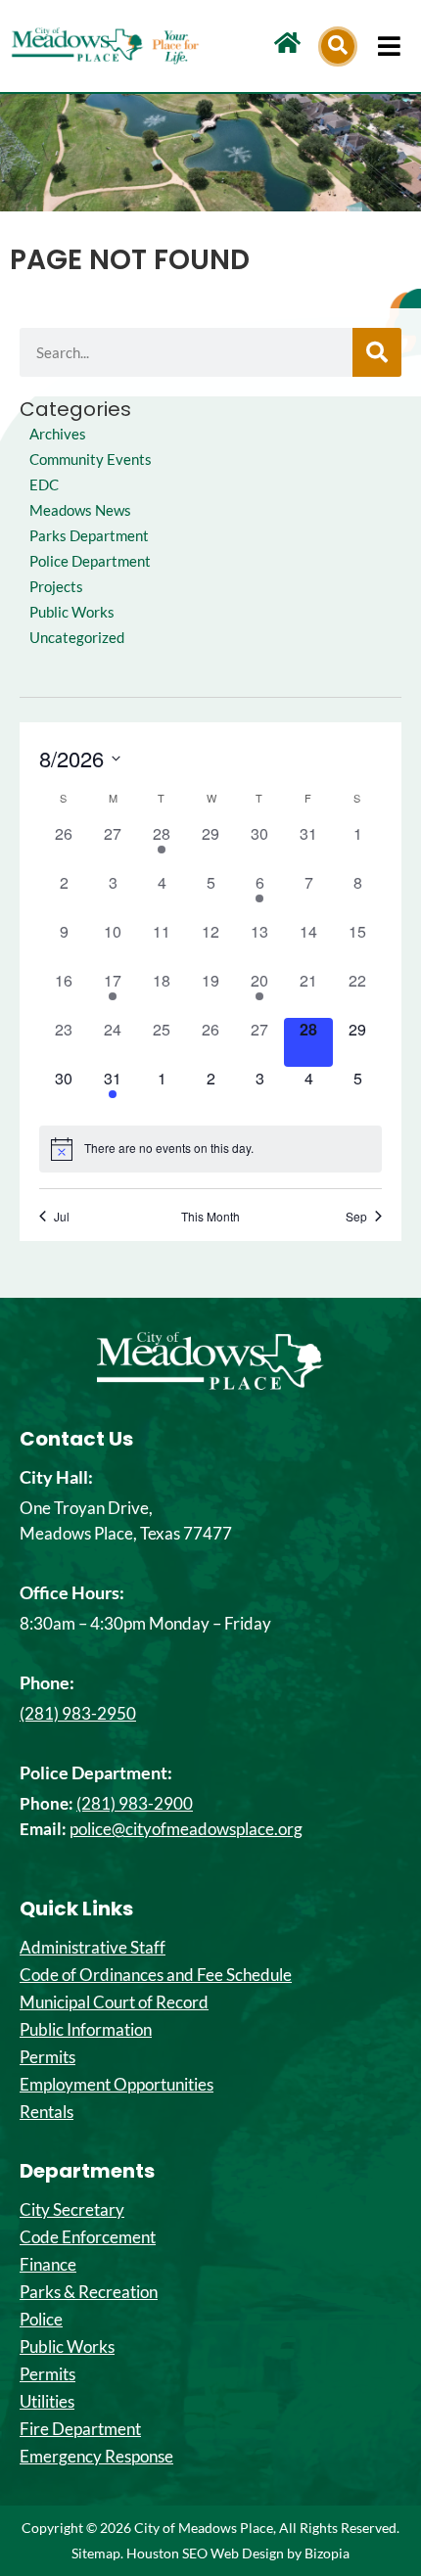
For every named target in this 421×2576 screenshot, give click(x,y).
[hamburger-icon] (389, 46)
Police (41, 2320)
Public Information (86, 2030)
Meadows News (80, 510)
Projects (56, 587)
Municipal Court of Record (114, 2002)
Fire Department (80, 2429)
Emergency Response (96, 2457)
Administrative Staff (93, 1948)
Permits (47, 2057)
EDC (44, 485)
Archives (58, 434)
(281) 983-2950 (78, 1713)
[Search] (377, 352)
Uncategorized (77, 638)
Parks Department (89, 536)
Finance (48, 2265)
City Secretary (72, 2210)
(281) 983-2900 (135, 1803)
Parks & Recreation (89, 2292)
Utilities (47, 2402)
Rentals (47, 2112)
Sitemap (96, 2553)
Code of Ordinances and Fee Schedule (156, 1975)
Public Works (72, 612)
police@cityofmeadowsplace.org (186, 1829)
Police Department (90, 561)
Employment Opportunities (117, 2085)
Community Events (91, 460)
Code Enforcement (88, 2237)
